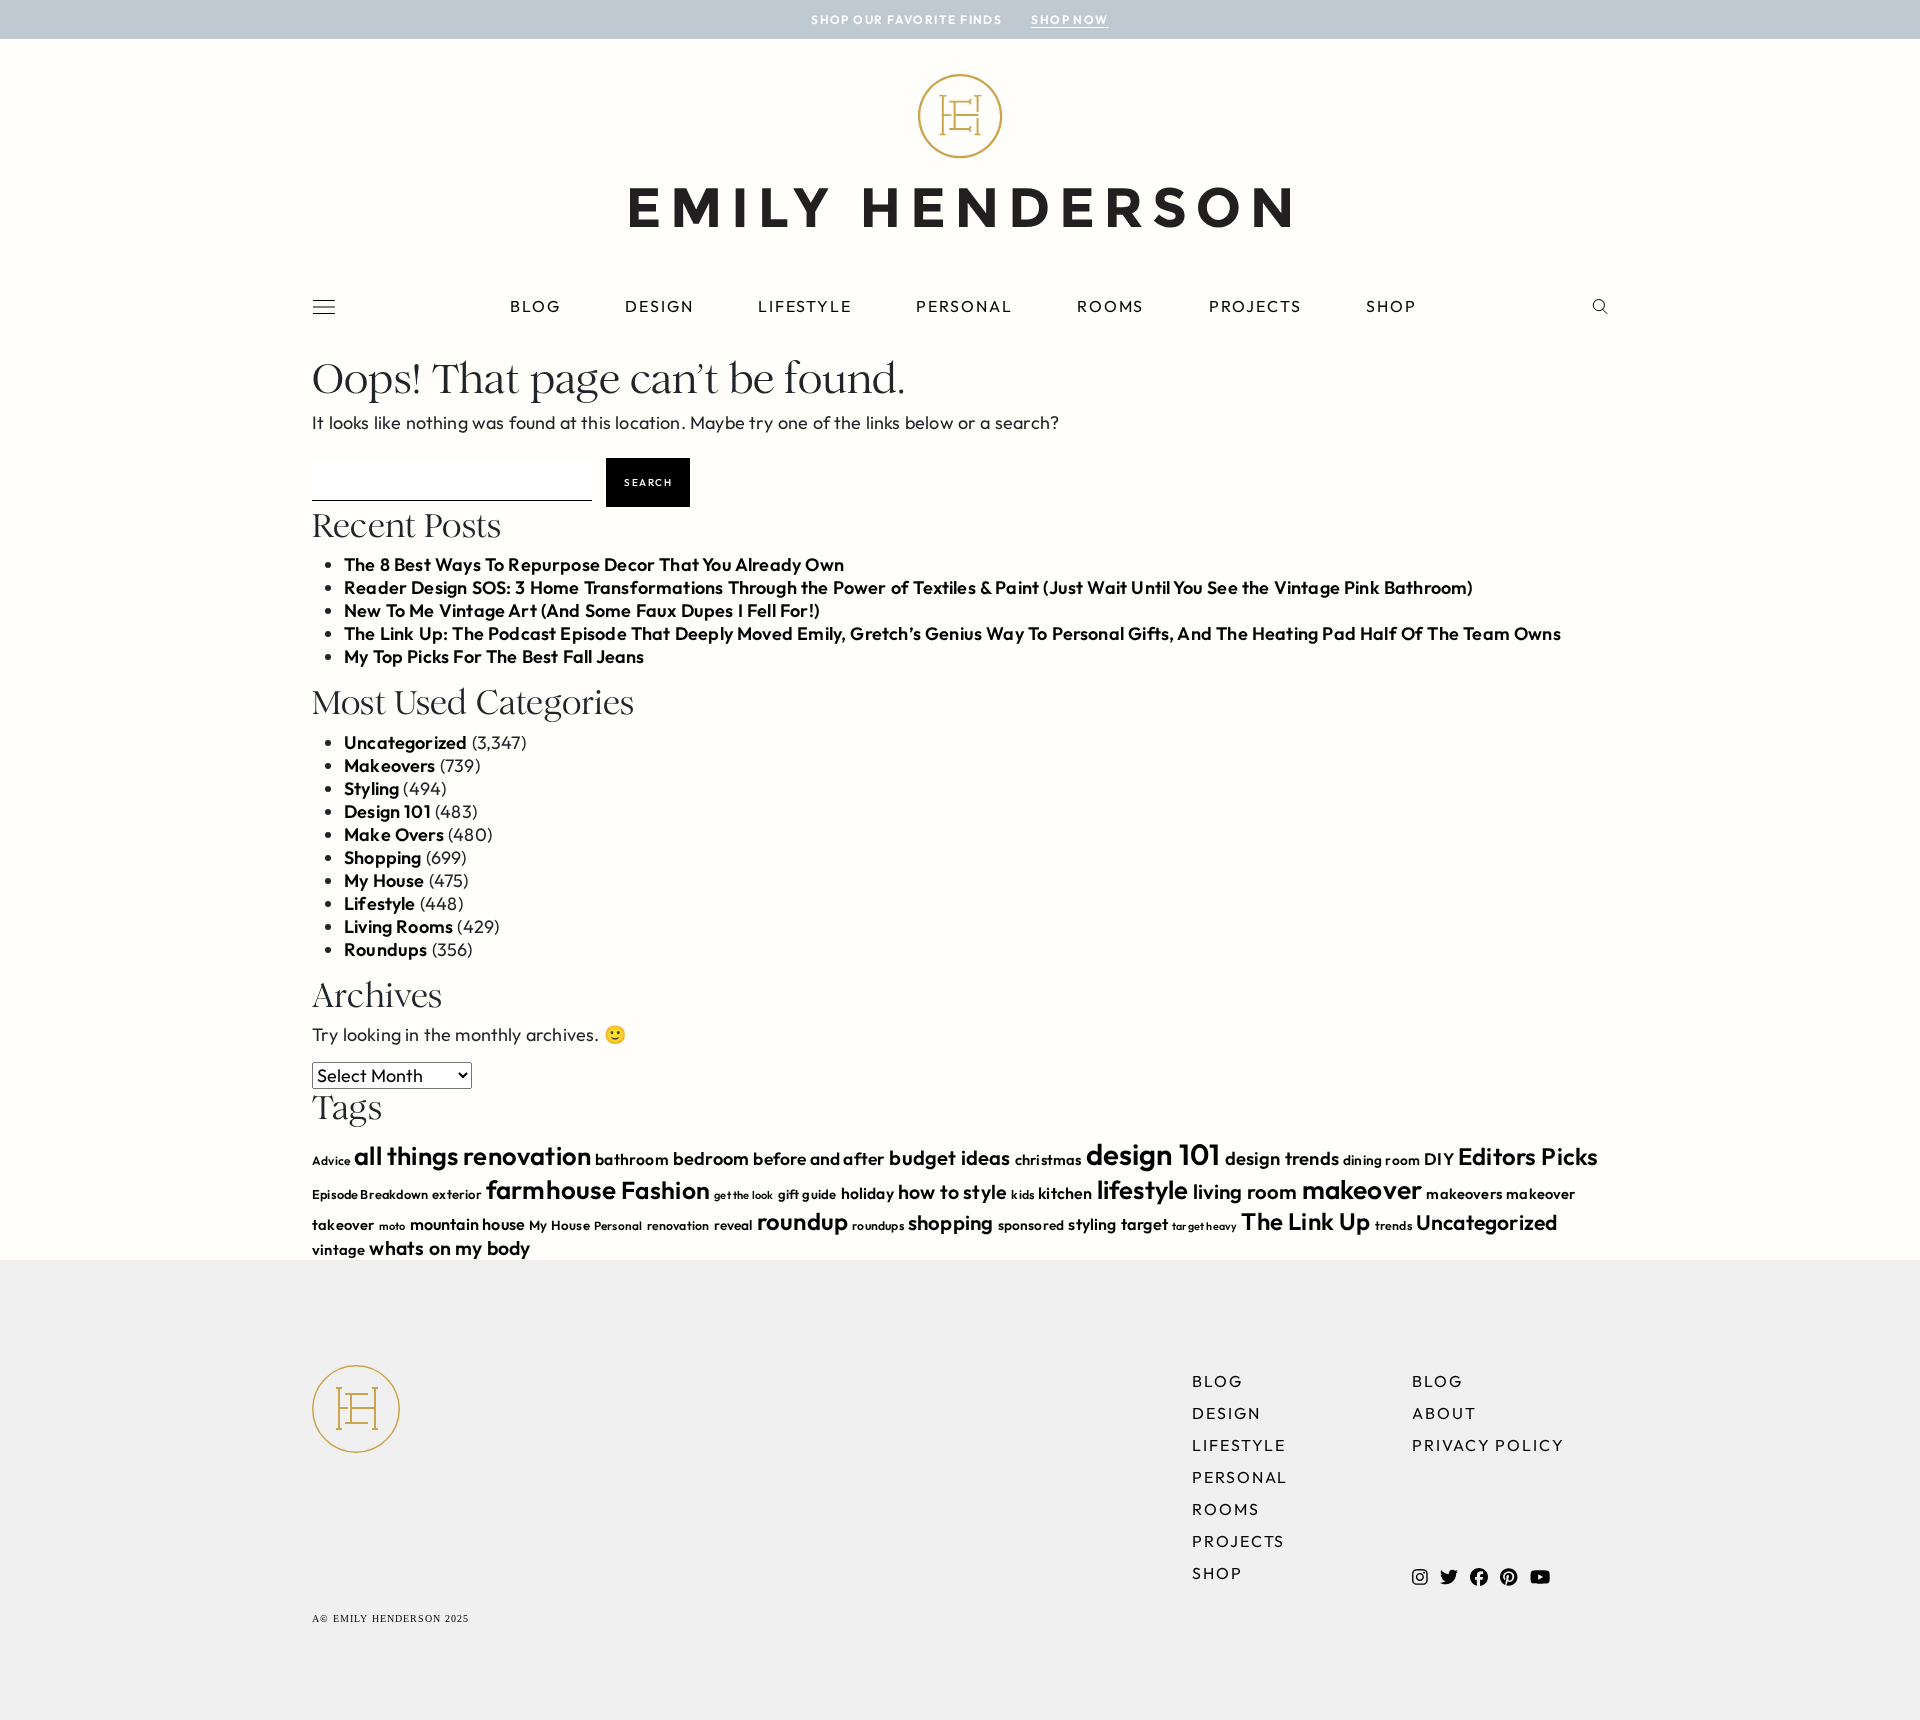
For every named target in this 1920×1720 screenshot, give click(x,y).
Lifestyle (805, 306)
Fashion (665, 1189)
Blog (535, 306)
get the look (743, 1195)
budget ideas (949, 1157)
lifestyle (1143, 1189)
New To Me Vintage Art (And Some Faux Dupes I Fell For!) (581, 610)
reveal (733, 1225)
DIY (1439, 1158)
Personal (964, 306)
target (1144, 1224)
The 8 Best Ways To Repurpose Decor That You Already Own (594, 564)
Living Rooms (398, 926)
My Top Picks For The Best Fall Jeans (494, 656)
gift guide (807, 1194)
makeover (1362, 1189)
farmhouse (551, 1189)
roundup (802, 1221)
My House (384, 880)
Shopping (382, 857)
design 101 (1153, 1154)
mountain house (468, 1224)
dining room (1381, 1160)
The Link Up (1305, 1221)
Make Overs (394, 834)
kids (1022, 1194)
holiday (867, 1193)
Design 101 (387, 811)
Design (659, 306)
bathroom (631, 1159)
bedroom (711, 1158)
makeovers (1464, 1193)
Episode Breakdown (370, 1194)
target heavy (1204, 1226)
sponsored (1031, 1225)
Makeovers (390, 765)
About (1444, 1413)
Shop (1391, 306)
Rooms (1111, 306)
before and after (819, 1159)
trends (1393, 1225)
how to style (952, 1191)
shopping (950, 1222)
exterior (456, 1194)
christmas (1048, 1159)
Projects (1255, 306)
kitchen (1065, 1193)
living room (1245, 1191)
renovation (678, 1225)
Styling (371, 788)
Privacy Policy (1488, 1445)
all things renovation (472, 1155)
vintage (338, 1249)
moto (392, 1226)
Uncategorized (405, 742)
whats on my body (449, 1248)
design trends (1282, 1158)
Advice (331, 1160)
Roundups (385, 949)
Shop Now (1070, 19)
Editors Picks (1528, 1156)
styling (1092, 1224)
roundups (877, 1225)
